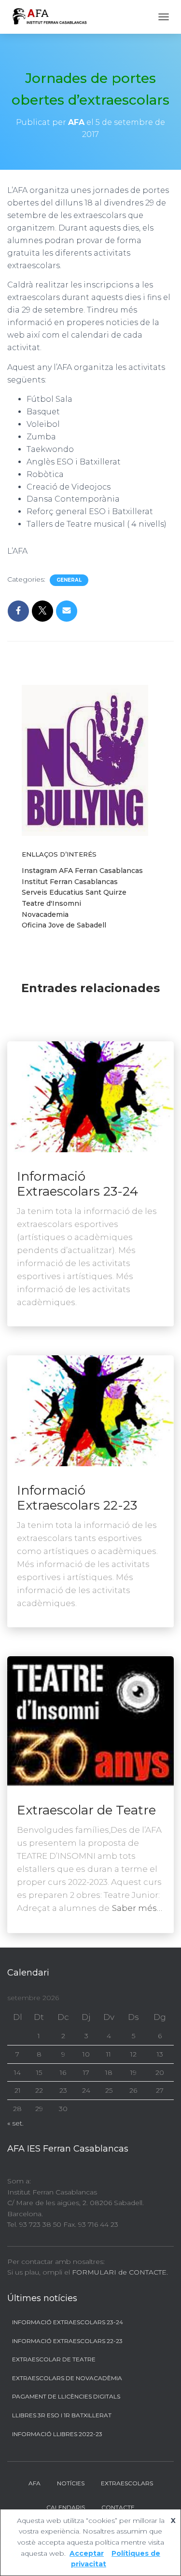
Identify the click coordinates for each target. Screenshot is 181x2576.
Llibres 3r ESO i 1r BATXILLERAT (62, 2415)
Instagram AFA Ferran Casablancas (82, 871)
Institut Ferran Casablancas (70, 882)
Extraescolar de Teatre (86, 1810)
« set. (15, 2123)
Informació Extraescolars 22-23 (77, 1498)
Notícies (71, 2483)
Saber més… (137, 1908)
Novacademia (45, 914)
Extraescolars (127, 2483)
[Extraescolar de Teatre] (90, 1720)
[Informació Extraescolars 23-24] (90, 1096)
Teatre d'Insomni (51, 903)
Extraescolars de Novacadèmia (67, 2378)
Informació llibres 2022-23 (57, 2434)
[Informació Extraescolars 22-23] (90, 1410)
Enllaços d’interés (59, 854)
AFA (35, 2483)
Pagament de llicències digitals (66, 2396)
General (69, 580)
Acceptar (87, 2553)
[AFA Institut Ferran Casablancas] (53, 17)
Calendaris (66, 2507)
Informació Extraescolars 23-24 (77, 1184)
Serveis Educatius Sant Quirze (74, 892)
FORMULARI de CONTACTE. (120, 2272)
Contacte (118, 2507)
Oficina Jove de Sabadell (64, 925)
